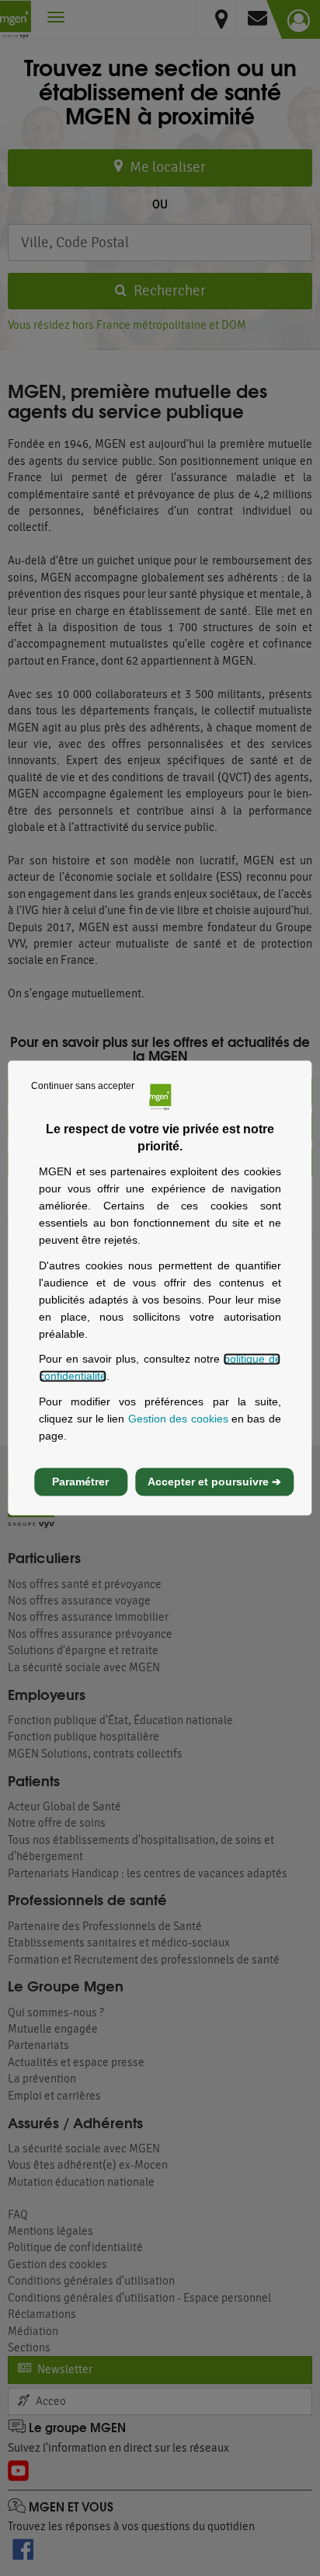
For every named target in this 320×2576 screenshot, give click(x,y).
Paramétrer (80, 1482)
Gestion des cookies (178, 1419)
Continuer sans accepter (83, 1086)
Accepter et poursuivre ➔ (214, 1482)
